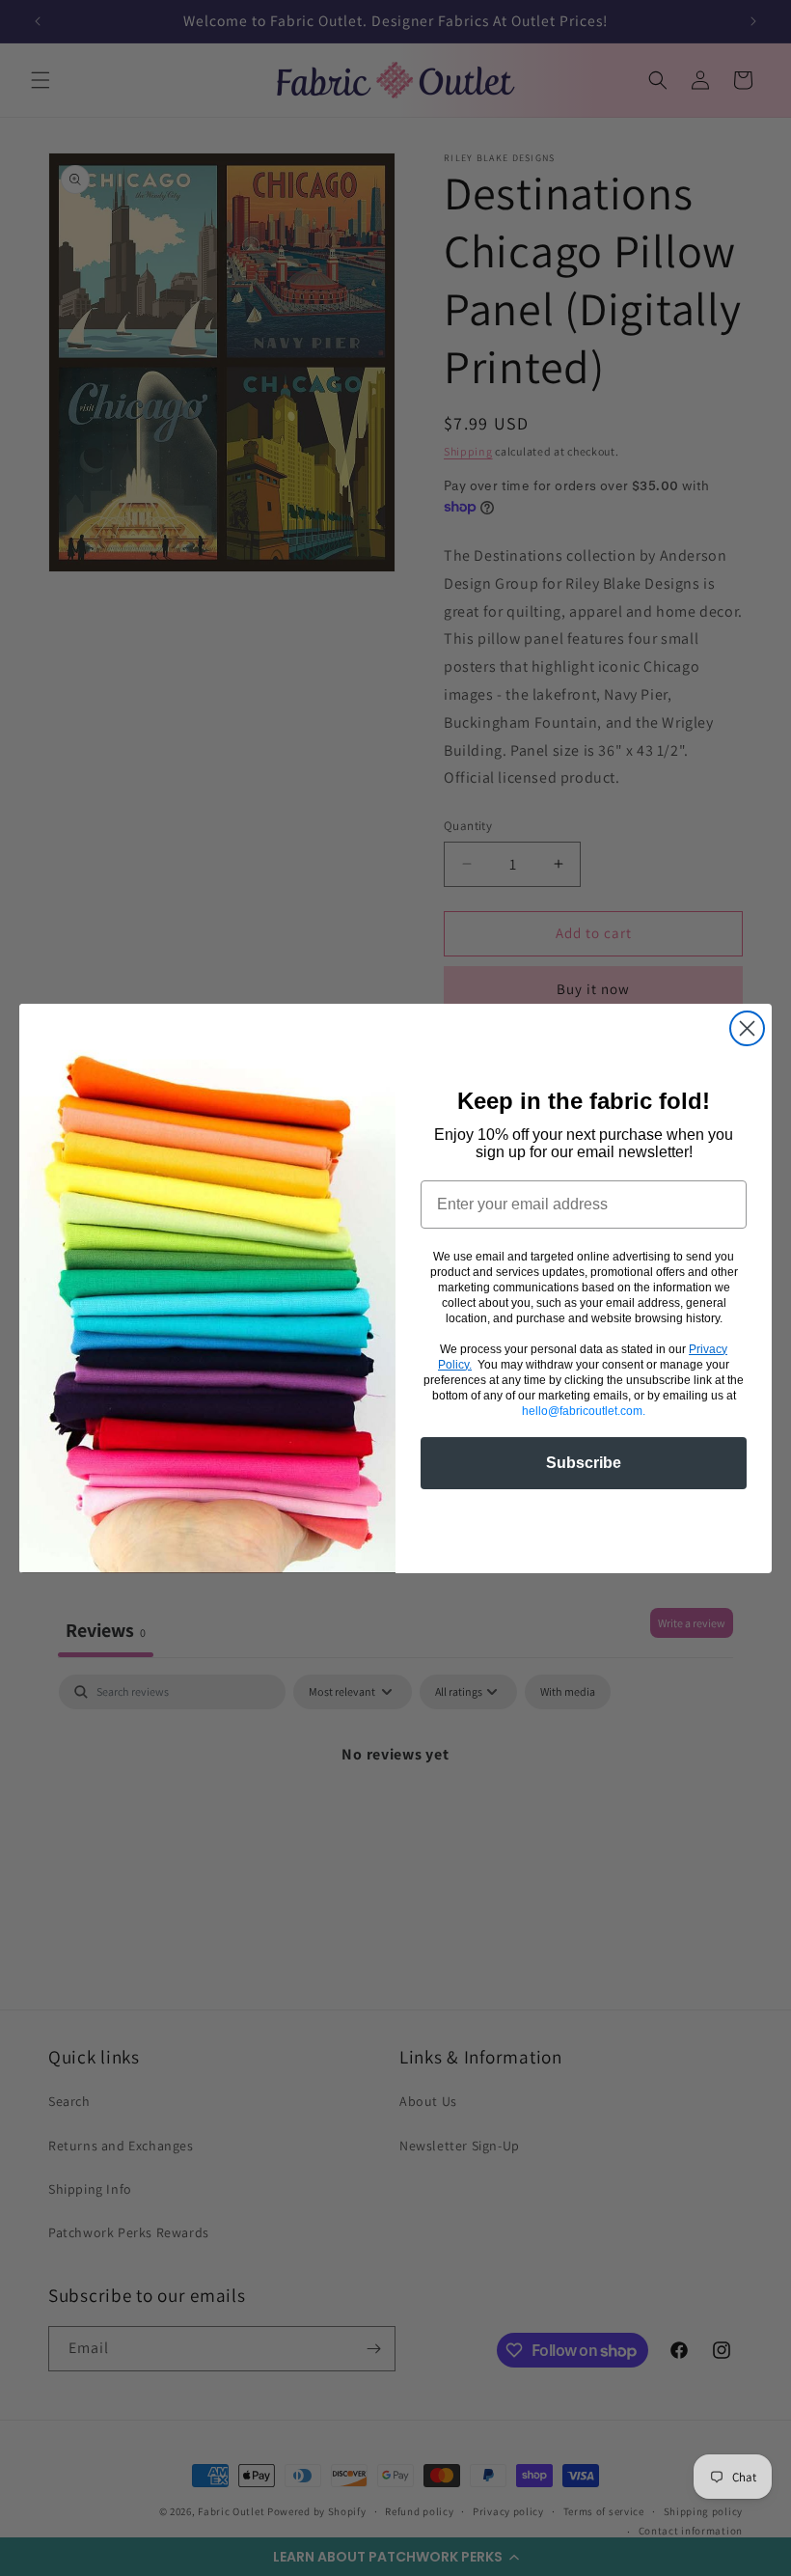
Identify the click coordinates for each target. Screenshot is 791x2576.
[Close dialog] (747, 1028)
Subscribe (584, 1463)
